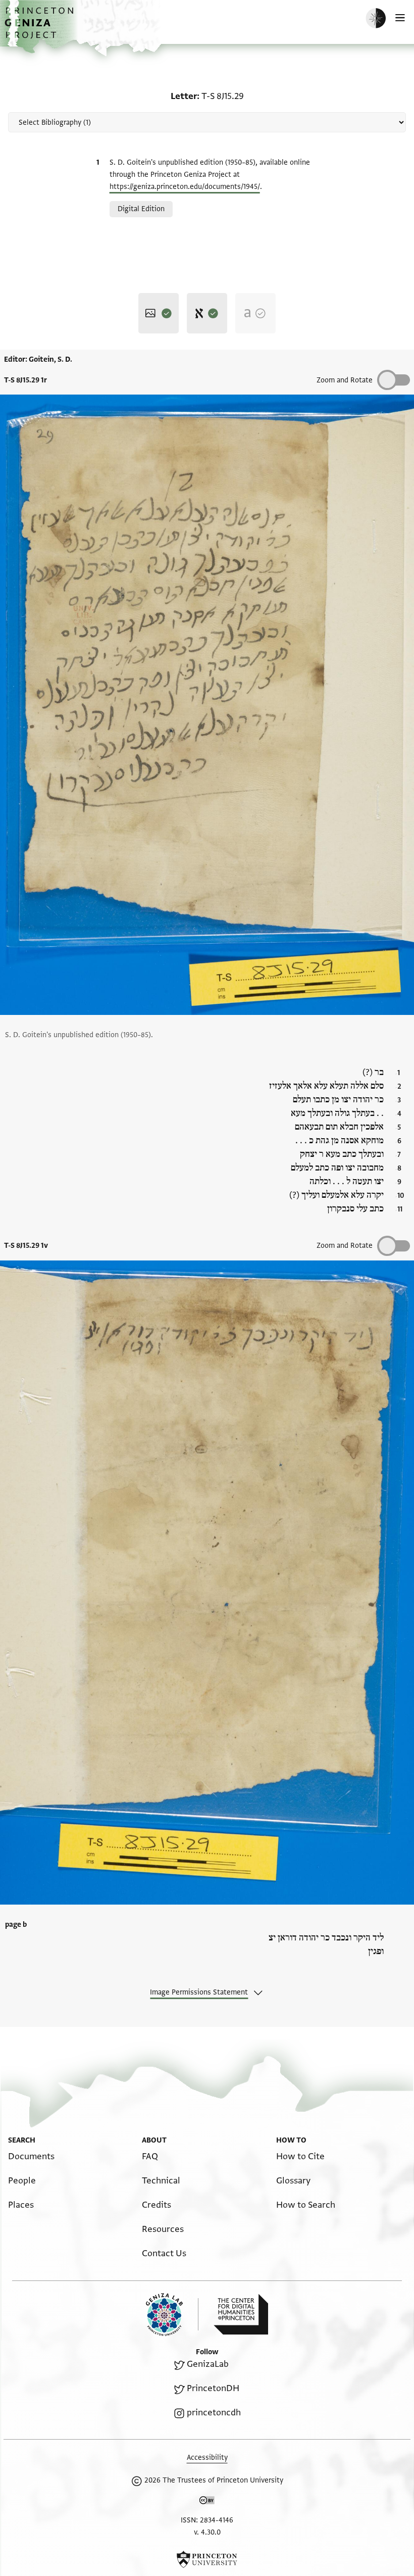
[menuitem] (31, 2156)
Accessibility (207, 2458)
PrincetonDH (213, 2388)
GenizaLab (208, 2364)
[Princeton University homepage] (207, 2559)
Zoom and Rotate (345, 380)
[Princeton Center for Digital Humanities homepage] (241, 2314)
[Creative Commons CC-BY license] (207, 2502)
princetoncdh (214, 2413)
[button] (40, 28)
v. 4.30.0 (207, 2532)
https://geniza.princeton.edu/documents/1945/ (185, 187)
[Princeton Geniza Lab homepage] (172, 2315)
